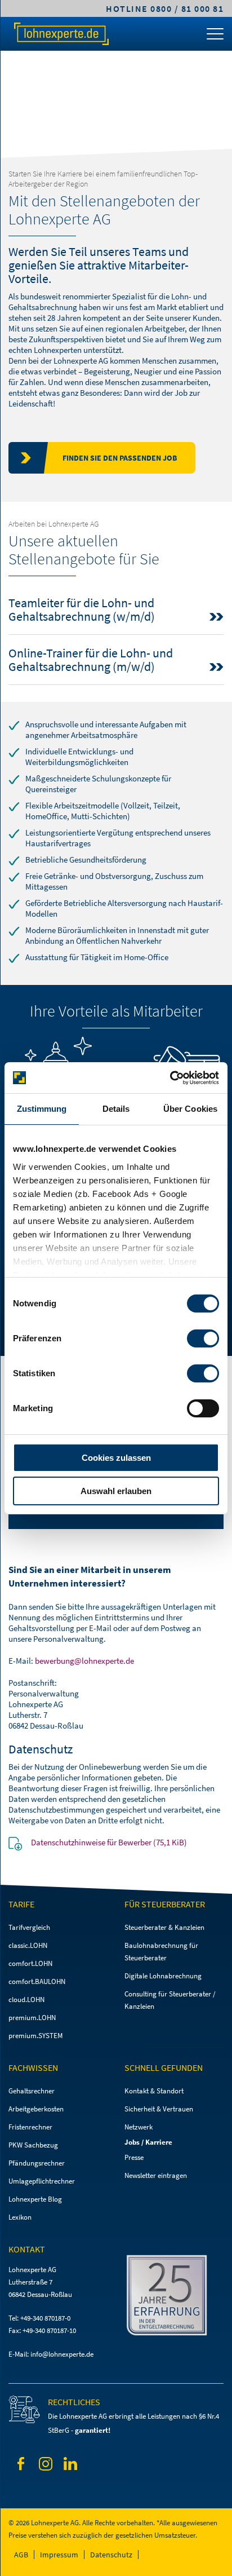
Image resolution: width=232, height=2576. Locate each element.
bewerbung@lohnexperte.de (84, 1661)
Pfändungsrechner (37, 2163)
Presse (134, 2157)
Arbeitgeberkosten (36, 2109)
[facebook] (21, 2466)
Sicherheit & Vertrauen (159, 2109)
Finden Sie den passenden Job (120, 458)
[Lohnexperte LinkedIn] (70, 2465)
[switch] (203, 1338)
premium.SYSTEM (35, 2036)
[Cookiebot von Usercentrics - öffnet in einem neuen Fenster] (170, 1078)
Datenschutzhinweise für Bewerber (109, 1842)
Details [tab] (116, 1109)
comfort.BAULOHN (37, 1981)
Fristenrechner (30, 2127)
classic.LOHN (28, 1945)
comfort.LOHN (30, 1963)
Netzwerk (139, 2127)
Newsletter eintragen (156, 2175)
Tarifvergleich (29, 1927)
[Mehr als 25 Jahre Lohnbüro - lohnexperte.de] (174, 2297)
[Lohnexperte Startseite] (61, 34)
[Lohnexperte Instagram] (46, 2466)
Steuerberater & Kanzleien (164, 1927)
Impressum (59, 2555)
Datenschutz (111, 2555)
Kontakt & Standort (154, 2091)
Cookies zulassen (116, 1458)
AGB (21, 2555)
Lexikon (20, 2217)
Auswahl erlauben (116, 1491)
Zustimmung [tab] (42, 1109)
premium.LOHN (32, 2018)
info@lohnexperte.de (62, 2354)
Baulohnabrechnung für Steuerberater (161, 1952)
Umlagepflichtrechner (42, 2181)
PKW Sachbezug (33, 2145)
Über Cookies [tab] (190, 1109)
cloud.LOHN (26, 2000)
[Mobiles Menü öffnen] (215, 37)
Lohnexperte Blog (35, 2199)
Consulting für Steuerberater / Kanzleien (170, 2000)
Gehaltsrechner (32, 2091)
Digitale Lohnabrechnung (163, 1976)
